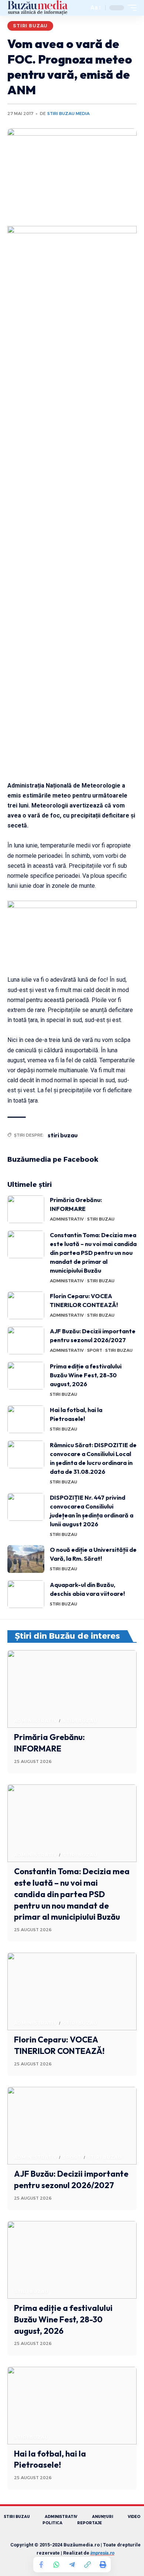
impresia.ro (102, 2553)
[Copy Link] (88, 2565)
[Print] (103, 2565)
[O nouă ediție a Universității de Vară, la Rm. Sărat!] (26, 1559)
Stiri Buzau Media (68, 114)
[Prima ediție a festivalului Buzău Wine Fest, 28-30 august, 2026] (26, 1376)
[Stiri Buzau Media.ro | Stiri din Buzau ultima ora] (38, 8)
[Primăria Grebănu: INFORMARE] (26, 1209)
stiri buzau (63, 1135)
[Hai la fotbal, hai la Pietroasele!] (26, 1419)
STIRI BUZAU (30, 26)
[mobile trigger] (130, 8)
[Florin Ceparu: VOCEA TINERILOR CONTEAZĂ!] (26, 1305)
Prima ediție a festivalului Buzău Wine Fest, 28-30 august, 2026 (86, 1375)
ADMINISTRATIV (67, 1219)
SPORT (95, 1350)
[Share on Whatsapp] (56, 2565)
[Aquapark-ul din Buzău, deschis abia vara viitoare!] (26, 1594)
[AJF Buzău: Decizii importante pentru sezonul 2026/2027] (26, 1341)
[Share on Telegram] (72, 2565)
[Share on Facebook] (41, 2565)
